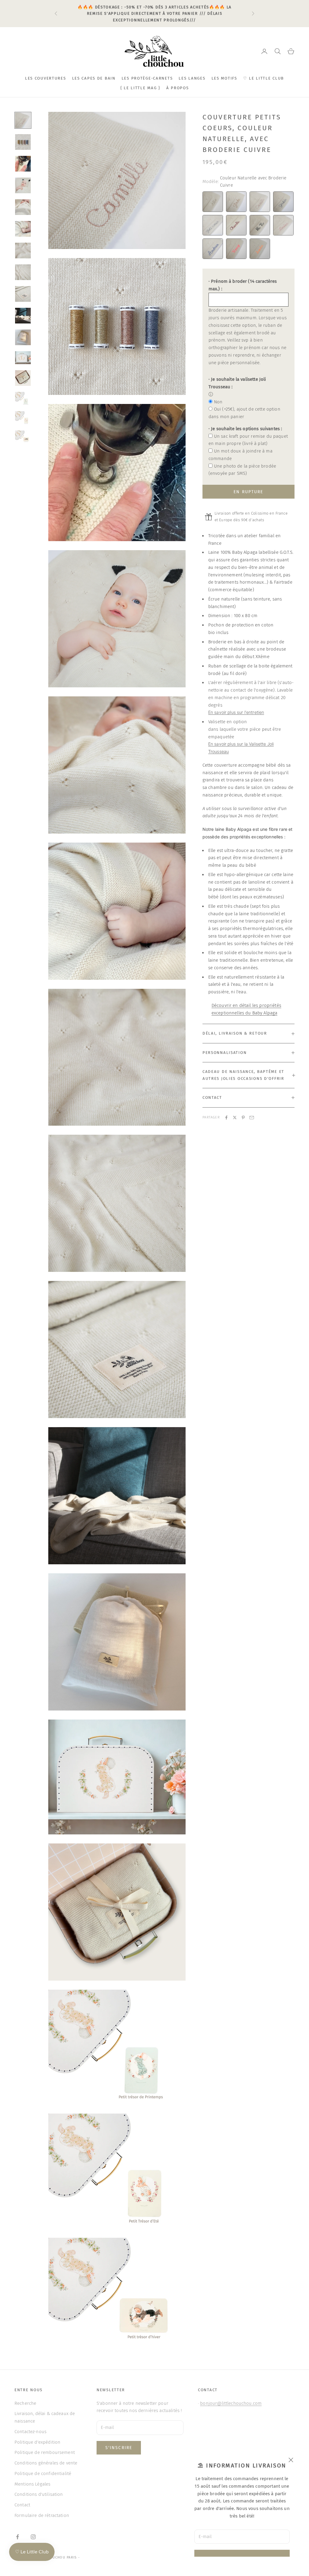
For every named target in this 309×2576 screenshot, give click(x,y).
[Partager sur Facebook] (226, 1118)
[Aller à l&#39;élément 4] (23, 185)
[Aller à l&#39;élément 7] (23, 251)
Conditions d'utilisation (39, 2494)
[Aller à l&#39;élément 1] (23, 120)
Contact (22, 2505)
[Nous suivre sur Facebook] (18, 2537)
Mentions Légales (32, 2484)
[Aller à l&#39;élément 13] (23, 378)
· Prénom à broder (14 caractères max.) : (243, 285)
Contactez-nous (30, 2432)
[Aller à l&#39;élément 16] (23, 437)
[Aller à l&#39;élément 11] (23, 337)
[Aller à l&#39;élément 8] (23, 272)
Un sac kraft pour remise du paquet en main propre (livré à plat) (248, 440)
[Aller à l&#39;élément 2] (23, 142)
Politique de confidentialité (43, 2474)
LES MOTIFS (224, 78)
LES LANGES (192, 78)
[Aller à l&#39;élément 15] (23, 418)
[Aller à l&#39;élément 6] (23, 229)
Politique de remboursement (45, 2452)
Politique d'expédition (37, 2442)
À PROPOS (178, 88)
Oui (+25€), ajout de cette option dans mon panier (244, 413)
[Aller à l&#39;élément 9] (23, 294)
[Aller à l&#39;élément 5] (23, 207)
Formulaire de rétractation (42, 2515)
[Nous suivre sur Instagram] (33, 2537)
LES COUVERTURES (46, 78)
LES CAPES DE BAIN (94, 78)
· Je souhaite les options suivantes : (245, 429)
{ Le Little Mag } (140, 88)
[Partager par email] (252, 1118)
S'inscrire (119, 2448)
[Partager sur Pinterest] (243, 1118)
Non (218, 402)
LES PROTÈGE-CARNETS (147, 78)
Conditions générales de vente (46, 2463)
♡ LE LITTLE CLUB (264, 78)
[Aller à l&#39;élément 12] (23, 358)
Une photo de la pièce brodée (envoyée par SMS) (242, 470)
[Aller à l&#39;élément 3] (23, 164)
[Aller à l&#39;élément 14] (23, 399)
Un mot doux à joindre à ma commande (241, 455)
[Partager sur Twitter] (235, 1118)
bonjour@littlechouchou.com (231, 2403)
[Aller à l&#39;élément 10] (23, 316)
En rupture (248, 492)
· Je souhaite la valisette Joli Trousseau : (237, 383)
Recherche (25, 2403)
